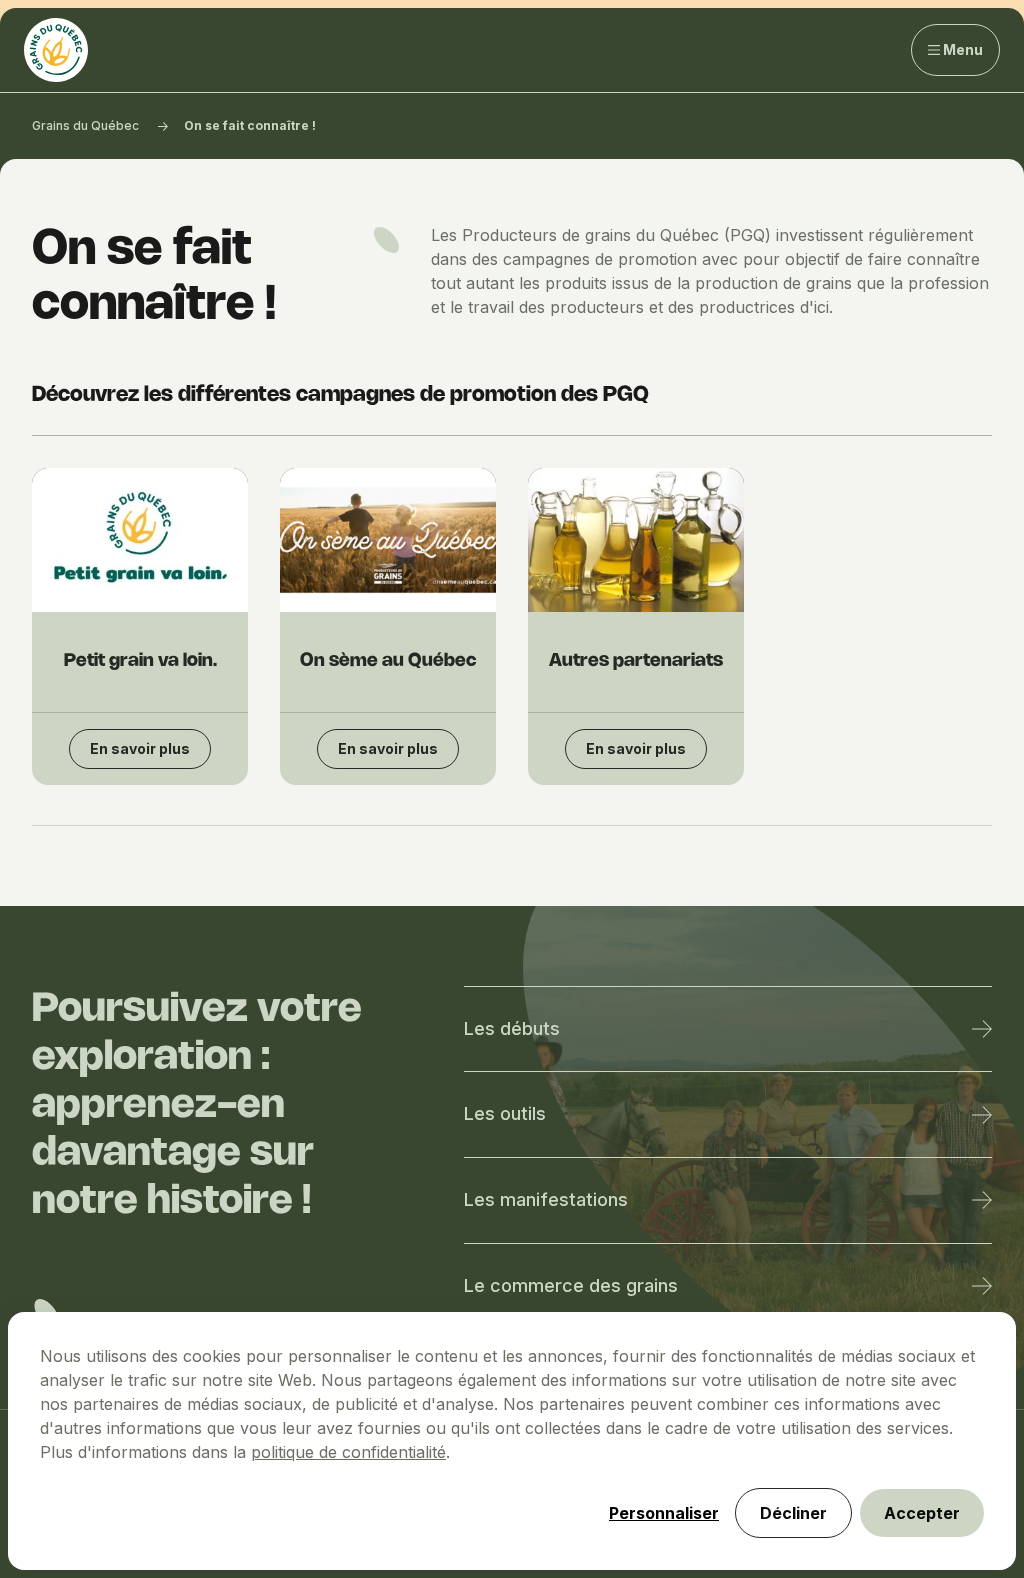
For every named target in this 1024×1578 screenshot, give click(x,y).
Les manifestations (546, 1199)
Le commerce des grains (571, 1285)
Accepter (922, 1513)
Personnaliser (664, 1513)
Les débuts (512, 1028)
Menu (963, 49)
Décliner (793, 1513)
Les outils (505, 1113)
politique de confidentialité (348, 1452)
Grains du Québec (85, 125)
